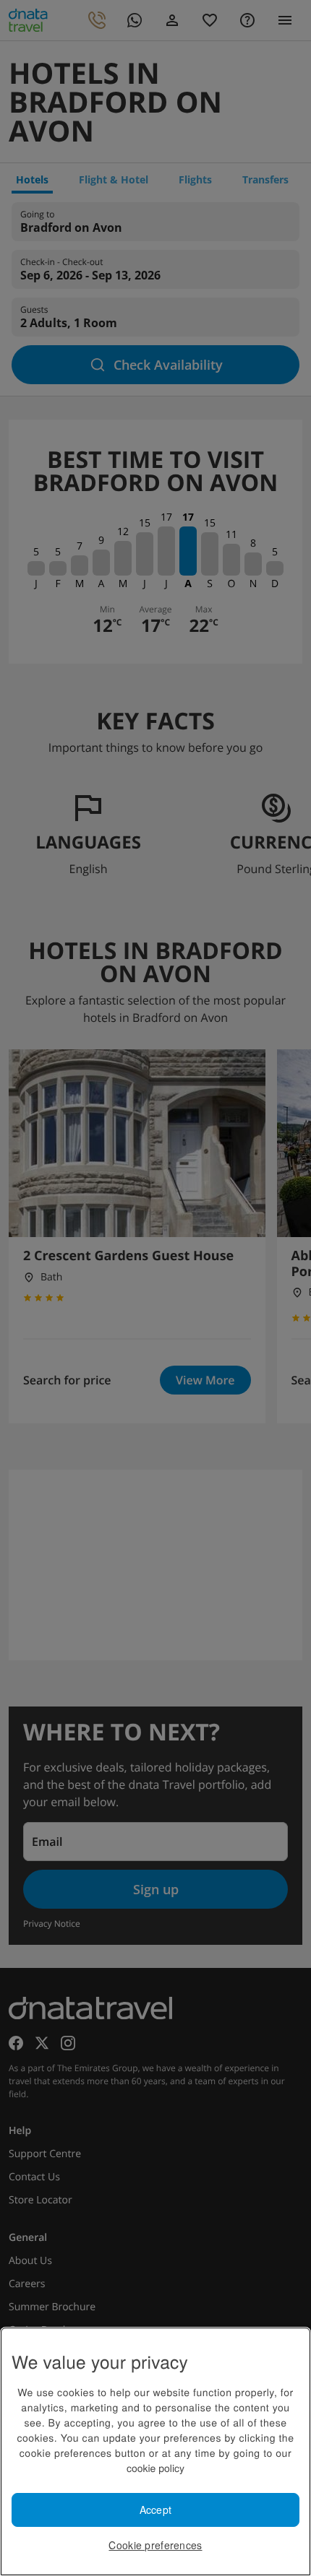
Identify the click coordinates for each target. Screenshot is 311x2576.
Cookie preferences (155, 2545)
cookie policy (155, 2468)
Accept (156, 2510)
